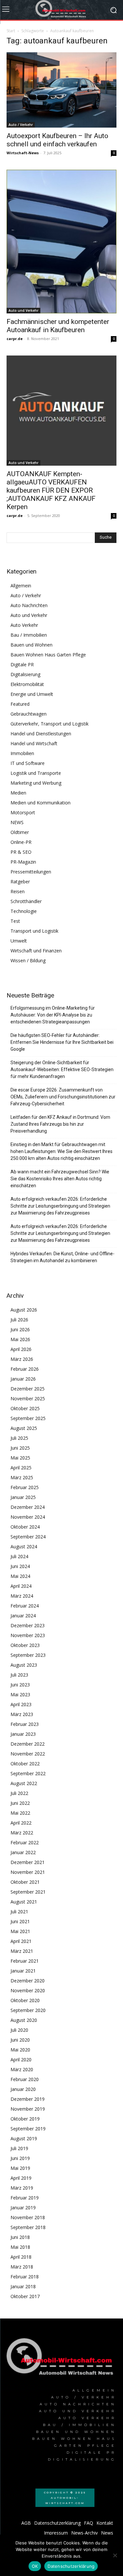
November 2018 (28, 2217)
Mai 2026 (20, 1339)
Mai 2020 (20, 2050)
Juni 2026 (20, 1329)
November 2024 (28, 1517)
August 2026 (24, 1310)
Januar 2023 (23, 1734)
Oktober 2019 (25, 2119)
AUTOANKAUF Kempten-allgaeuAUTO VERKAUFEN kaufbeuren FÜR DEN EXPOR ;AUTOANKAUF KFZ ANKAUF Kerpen (51, 490)
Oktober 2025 (25, 1408)
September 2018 (28, 2227)
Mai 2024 (20, 1576)
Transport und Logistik (34, 931)
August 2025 (24, 1428)
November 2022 (28, 1754)
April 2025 (21, 1468)
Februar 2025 (25, 1487)
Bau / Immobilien (29, 635)
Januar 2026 (23, 1379)
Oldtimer (20, 832)
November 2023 (28, 1635)
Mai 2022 (20, 1813)
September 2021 (28, 1892)
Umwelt (19, 941)
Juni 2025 (20, 1448)
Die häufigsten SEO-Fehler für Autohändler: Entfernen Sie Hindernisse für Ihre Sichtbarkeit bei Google (62, 1042)
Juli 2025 (19, 1438)
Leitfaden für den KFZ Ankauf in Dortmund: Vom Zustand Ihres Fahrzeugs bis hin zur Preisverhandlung (60, 1124)
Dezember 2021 (28, 1862)
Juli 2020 (19, 2030)
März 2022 (22, 1833)
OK (35, 2566)
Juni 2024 (20, 1566)
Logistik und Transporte (36, 773)
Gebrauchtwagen (29, 714)
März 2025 (22, 1477)
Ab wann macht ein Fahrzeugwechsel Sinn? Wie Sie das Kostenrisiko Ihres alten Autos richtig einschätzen (60, 1179)
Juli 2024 (19, 1556)
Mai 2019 (20, 2168)
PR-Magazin (23, 862)
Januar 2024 (23, 1616)
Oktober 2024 (25, 1527)
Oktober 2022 (25, 1764)
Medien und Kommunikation (41, 803)
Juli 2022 (19, 1793)
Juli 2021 (19, 1912)
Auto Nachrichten (29, 605)
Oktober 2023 (25, 1645)
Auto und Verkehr (23, 310)
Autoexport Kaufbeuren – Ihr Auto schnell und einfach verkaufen (57, 140)
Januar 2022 (23, 1852)
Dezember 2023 (28, 1625)
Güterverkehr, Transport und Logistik (50, 724)
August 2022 (24, 1783)
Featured (20, 704)
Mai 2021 (20, 1931)
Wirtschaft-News (23, 153)
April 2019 (21, 2178)
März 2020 (22, 2069)
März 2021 (22, 1951)
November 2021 (28, 1872)
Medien (18, 793)
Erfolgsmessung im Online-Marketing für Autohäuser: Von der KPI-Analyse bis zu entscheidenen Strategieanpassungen (53, 1015)
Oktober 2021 (25, 1882)
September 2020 (28, 2010)
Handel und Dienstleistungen (41, 734)
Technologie (24, 911)
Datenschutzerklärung (71, 2566)
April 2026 (21, 1349)
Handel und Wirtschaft (34, 743)
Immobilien (22, 753)
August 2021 (24, 1902)
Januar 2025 (23, 1497)
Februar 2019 (25, 2198)
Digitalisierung (25, 674)
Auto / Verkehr (21, 125)
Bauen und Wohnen (31, 645)
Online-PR (21, 842)
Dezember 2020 (28, 1981)
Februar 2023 (25, 1724)
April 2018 (21, 2257)
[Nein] (115, 2555)
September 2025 (28, 1418)
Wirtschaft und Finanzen (36, 951)
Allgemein (21, 586)
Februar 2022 (25, 1842)
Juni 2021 (20, 1921)
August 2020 (24, 2020)
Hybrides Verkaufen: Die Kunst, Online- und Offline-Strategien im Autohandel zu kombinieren (62, 1257)
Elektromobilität (27, 684)
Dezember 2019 (28, 2099)
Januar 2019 (23, 2208)
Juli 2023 (19, 1675)
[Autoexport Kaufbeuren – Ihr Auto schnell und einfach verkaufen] (61, 90)
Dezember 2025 (28, 1389)
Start (11, 31)
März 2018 (22, 2267)
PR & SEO (21, 852)
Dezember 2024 (28, 1507)
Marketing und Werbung (36, 783)
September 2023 (28, 1655)
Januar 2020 (23, 2089)
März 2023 (22, 1714)
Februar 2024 (25, 1606)
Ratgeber (20, 882)
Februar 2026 (25, 1369)
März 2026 (22, 1359)
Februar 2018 (25, 2277)
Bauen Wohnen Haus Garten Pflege (48, 655)
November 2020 (28, 1990)
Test (15, 921)
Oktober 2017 (25, 2296)
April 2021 (21, 1941)
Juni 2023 (20, 1685)
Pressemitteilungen (31, 872)
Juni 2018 (20, 2237)
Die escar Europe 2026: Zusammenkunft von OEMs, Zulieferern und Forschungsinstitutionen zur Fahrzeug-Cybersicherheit (63, 1097)
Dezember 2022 (28, 1744)
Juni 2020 (20, 2040)
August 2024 (24, 1546)
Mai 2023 (20, 1694)
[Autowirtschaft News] (61, 10)
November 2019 (28, 2109)
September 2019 (28, 2129)
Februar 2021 (25, 1961)
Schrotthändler (26, 901)
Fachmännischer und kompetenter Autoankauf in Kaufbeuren (58, 326)
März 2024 (22, 1596)
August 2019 (24, 2138)
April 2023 (21, 1704)
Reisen (18, 891)
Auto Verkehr (24, 625)
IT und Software (28, 763)
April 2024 (21, 1586)
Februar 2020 (25, 2079)
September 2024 (28, 1537)
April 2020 (21, 2060)
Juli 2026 (19, 1320)
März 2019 (22, 2188)
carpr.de (15, 339)
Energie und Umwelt (32, 694)
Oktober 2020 (25, 2000)
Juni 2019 (20, 2158)
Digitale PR (22, 664)
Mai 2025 (20, 1458)
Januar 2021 (23, 1971)
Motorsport (23, 812)
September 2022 (28, 1773)
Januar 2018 (23, 2286)
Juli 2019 (19, 2148)
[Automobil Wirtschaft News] (61, 2359)
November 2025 (28, 1398)
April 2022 (21, 1823)
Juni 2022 (20, 1803)
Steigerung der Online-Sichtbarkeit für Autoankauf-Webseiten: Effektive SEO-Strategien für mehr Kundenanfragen (62, 1069)
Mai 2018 (20, 2247)
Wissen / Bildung (28, 960)
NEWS (17, 822)
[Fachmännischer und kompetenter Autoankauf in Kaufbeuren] (61, 242)
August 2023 (24, 1665)
